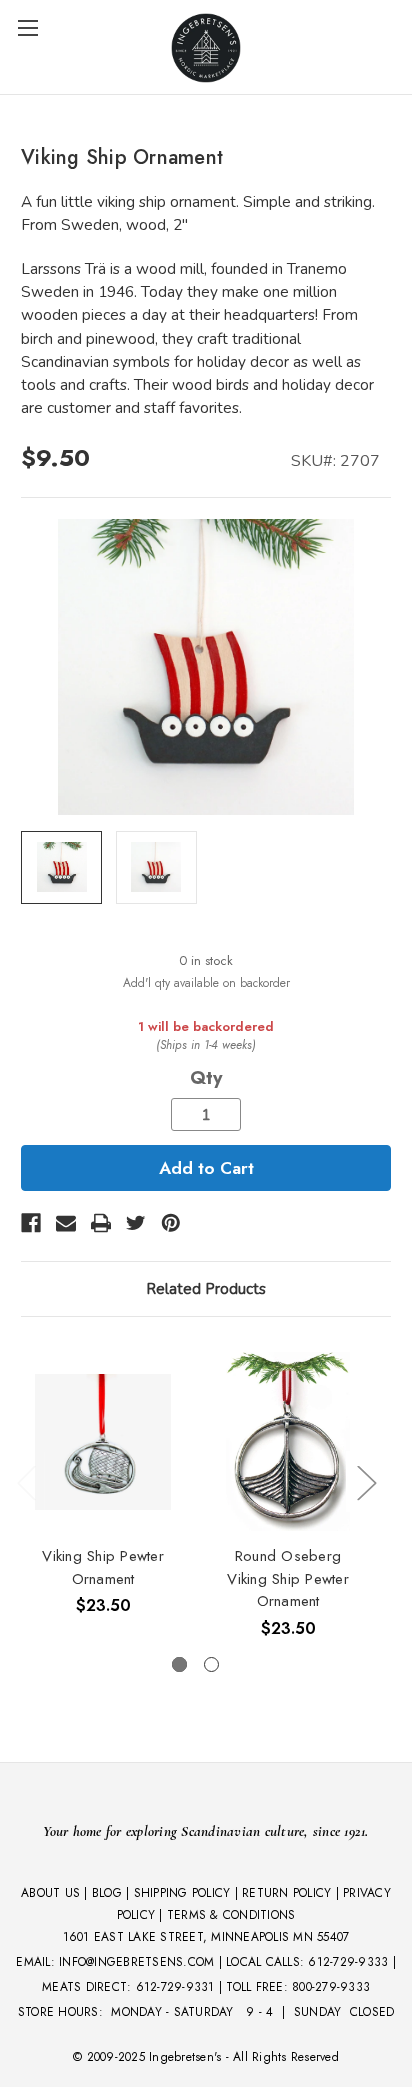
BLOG (107, 1893)
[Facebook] (31, 1223)
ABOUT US (50, 1893)
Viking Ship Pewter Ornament (103, 1567)
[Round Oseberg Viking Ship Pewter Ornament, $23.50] (288, 1441)
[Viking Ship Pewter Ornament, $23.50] (103, 1441)
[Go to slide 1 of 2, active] (179, 1664)
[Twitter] (136, 1223)
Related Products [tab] (206, 1289)
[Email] (66, 1223)
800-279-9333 (331, 1987)
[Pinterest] (171, 1223)
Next (366, 1481)
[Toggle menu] (27, 27)
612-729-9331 (175, 1987)
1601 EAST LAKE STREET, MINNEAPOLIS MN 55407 (206, 1937)
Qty (206, 1078)
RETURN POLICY (286, 1893)
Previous (26, 1481)
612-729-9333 (348, 1962)
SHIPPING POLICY (182, 1893)
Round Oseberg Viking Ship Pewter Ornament (288, 1578)
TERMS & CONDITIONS (231, 1915)
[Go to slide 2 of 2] (211, 1664)
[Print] (101, 1223)
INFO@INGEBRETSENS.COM (136, 1962)
